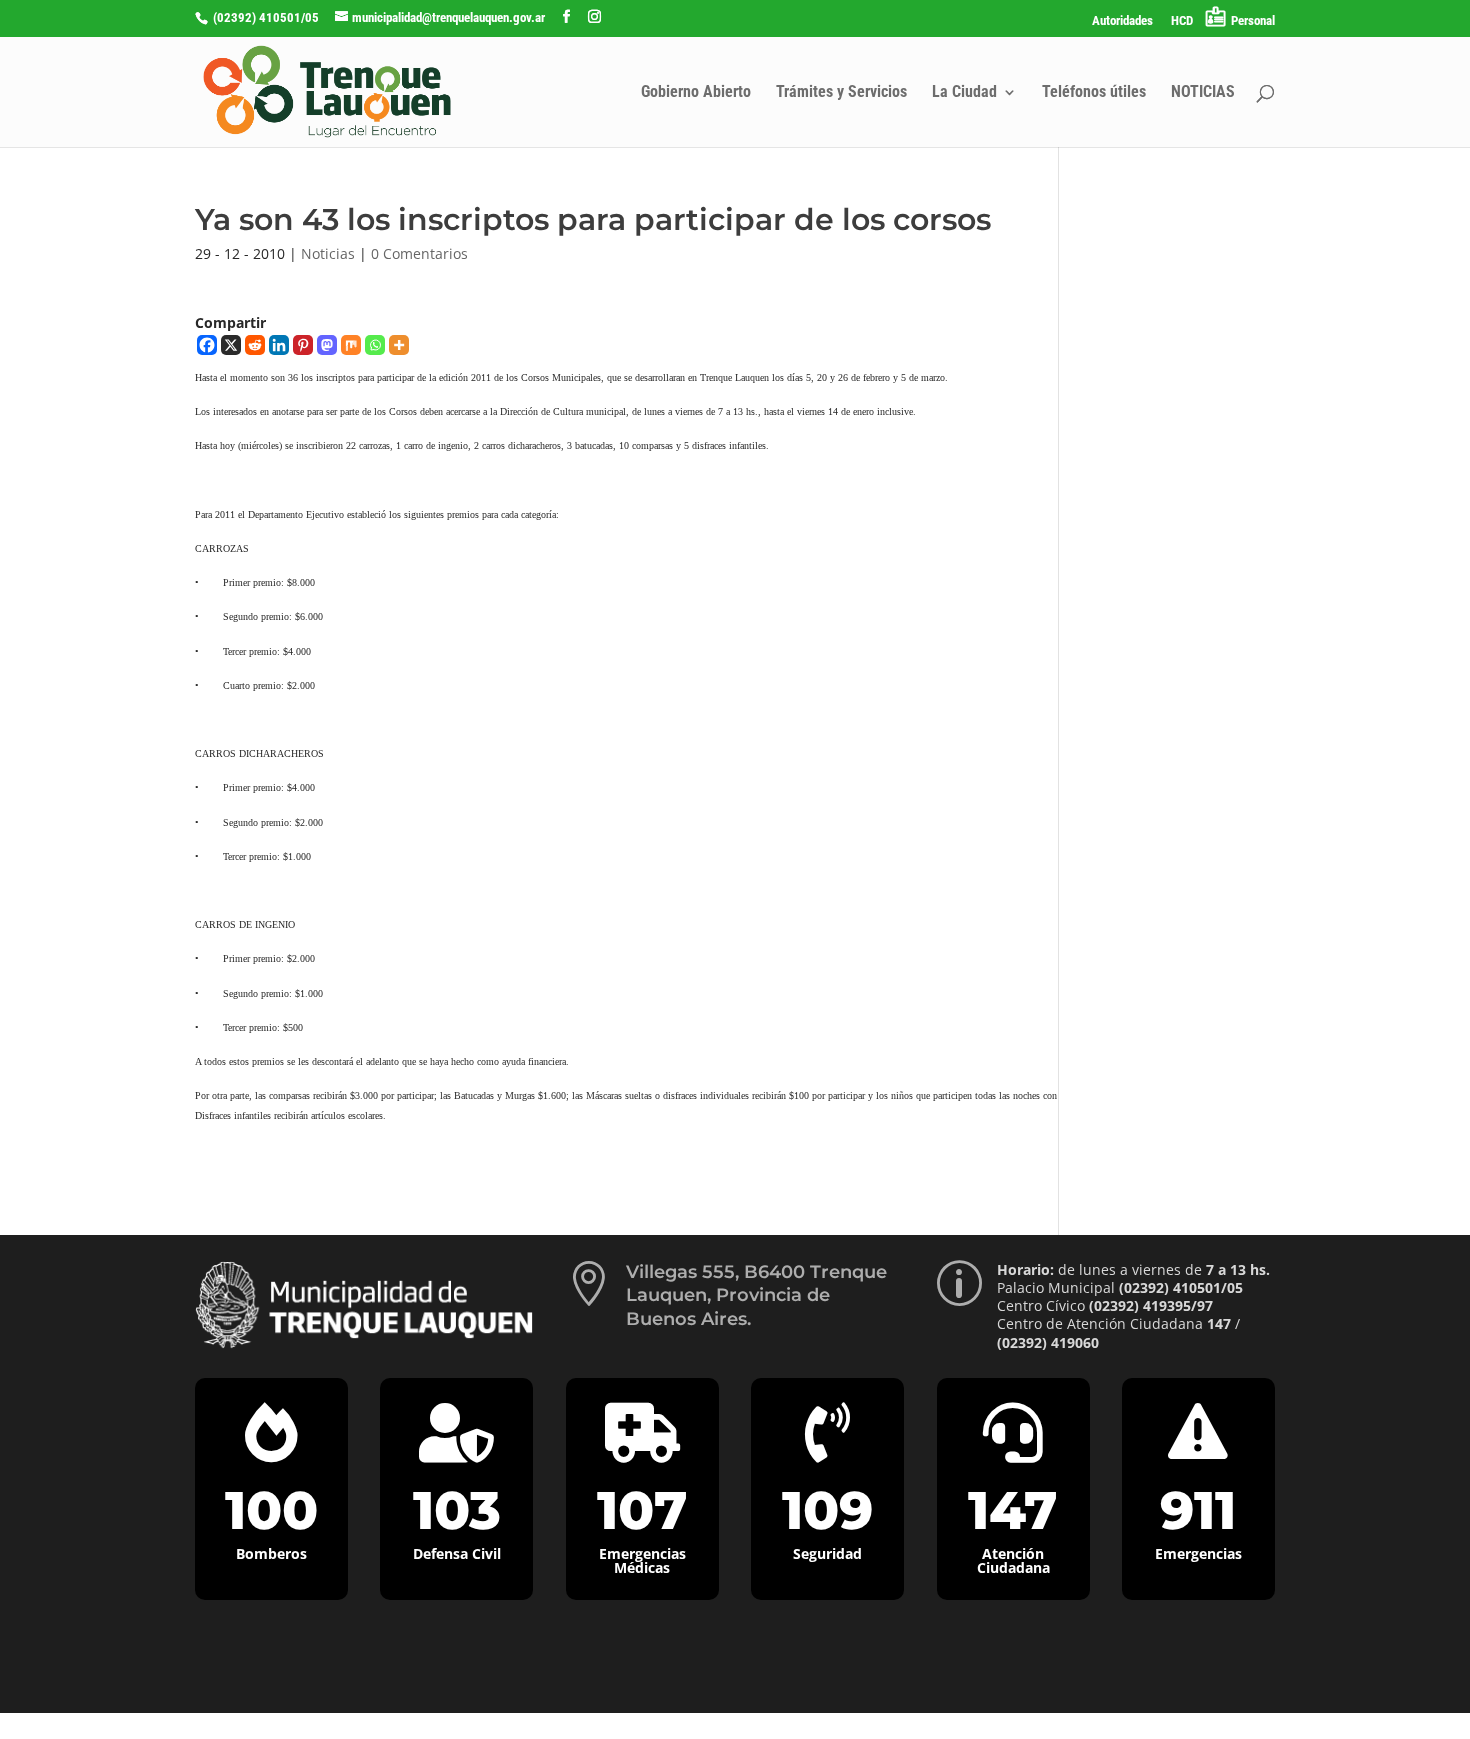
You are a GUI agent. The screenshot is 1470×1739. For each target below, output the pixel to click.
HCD (1182, 21)
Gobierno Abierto (696, 93)
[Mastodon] (327, 345)
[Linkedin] (279, 345)
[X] (231, 345)
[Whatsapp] (375, 345)
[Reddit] (255, 345)
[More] (399, 345)
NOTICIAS (1203, 93)
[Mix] (351, 345)
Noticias (328, 253)
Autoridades (1122, 21)
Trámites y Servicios (841, 93)
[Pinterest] (303, 345)
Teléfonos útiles (1094, 93)
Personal (1253, 20)
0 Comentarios (419, 253)
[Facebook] (207, 345)
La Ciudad (964, 93)
